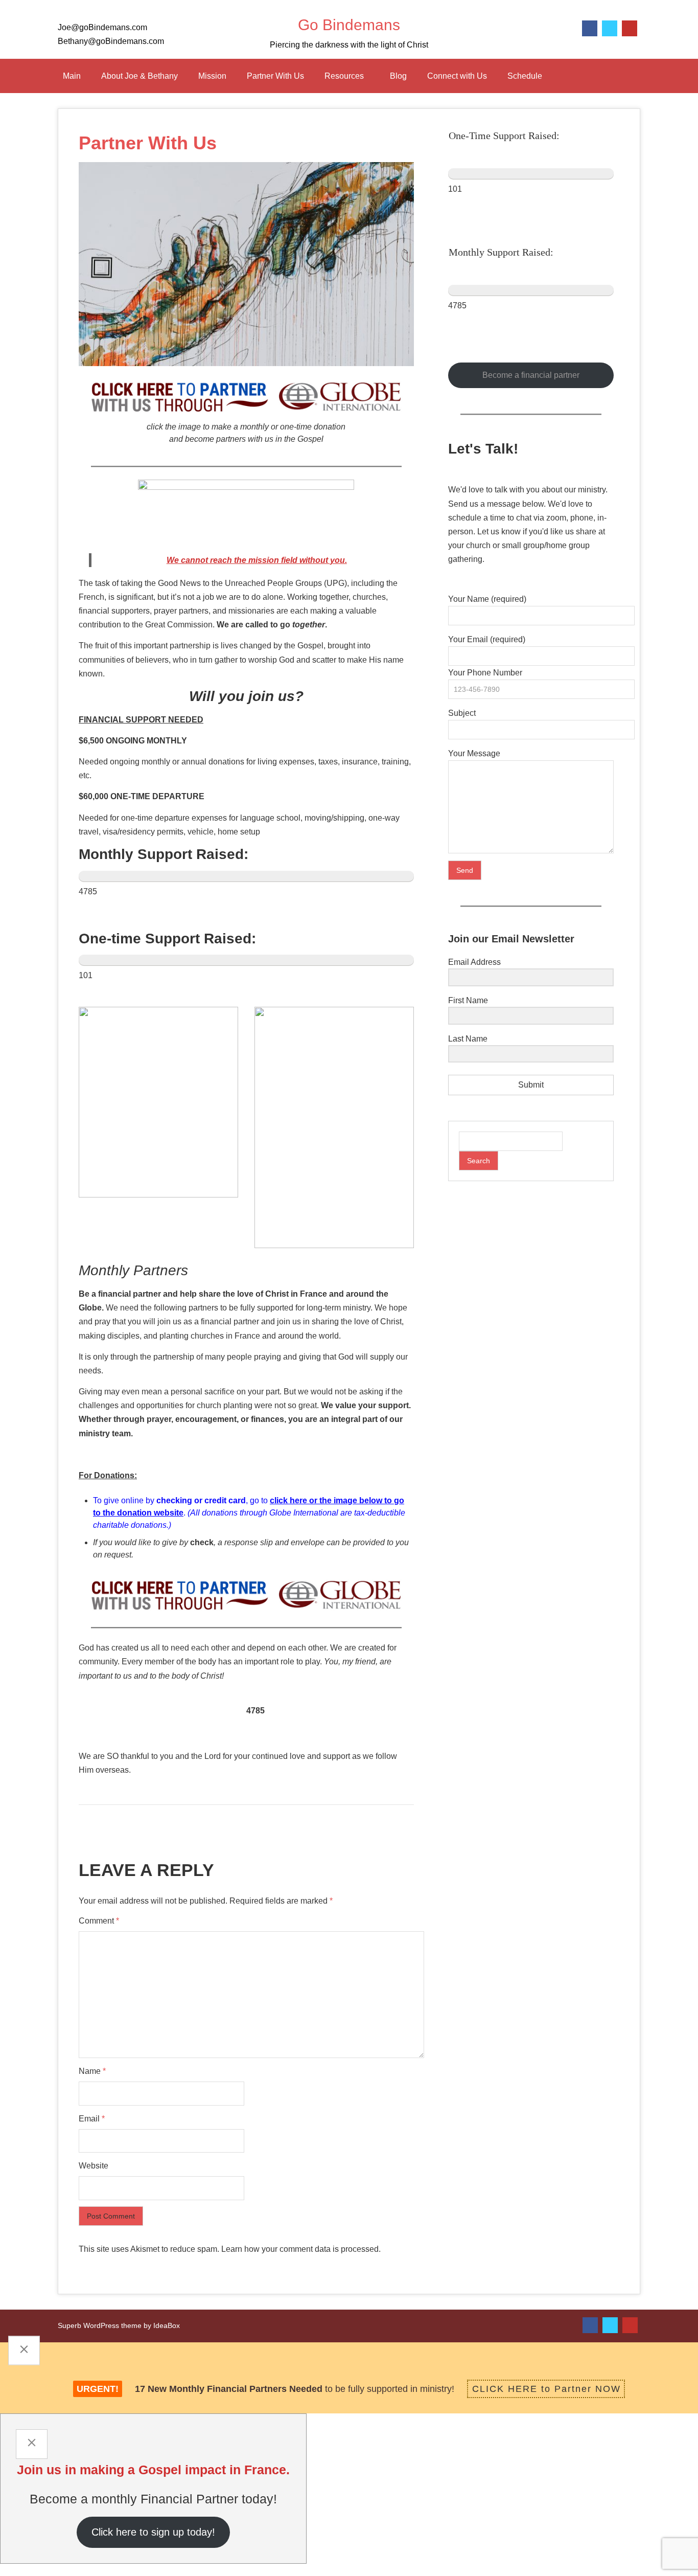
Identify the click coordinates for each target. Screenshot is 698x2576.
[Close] (24, 2351)
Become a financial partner (531, 375)
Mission (212, 76)
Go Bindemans (349, 25)
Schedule (525, 76)
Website (94, 2166)
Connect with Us (457, 76)
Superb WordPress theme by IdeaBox (119, 2325)
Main (72, 76)
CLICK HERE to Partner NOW (546, 2389)
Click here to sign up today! (153, 2532)
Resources (344, 76)
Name (92, 2071)
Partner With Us (275, 76)
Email (92, 2119)
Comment (99, 1921)
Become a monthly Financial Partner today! (153, 2499)
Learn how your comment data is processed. (301, 2249)
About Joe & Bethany (139, 76)
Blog (398, 76)
